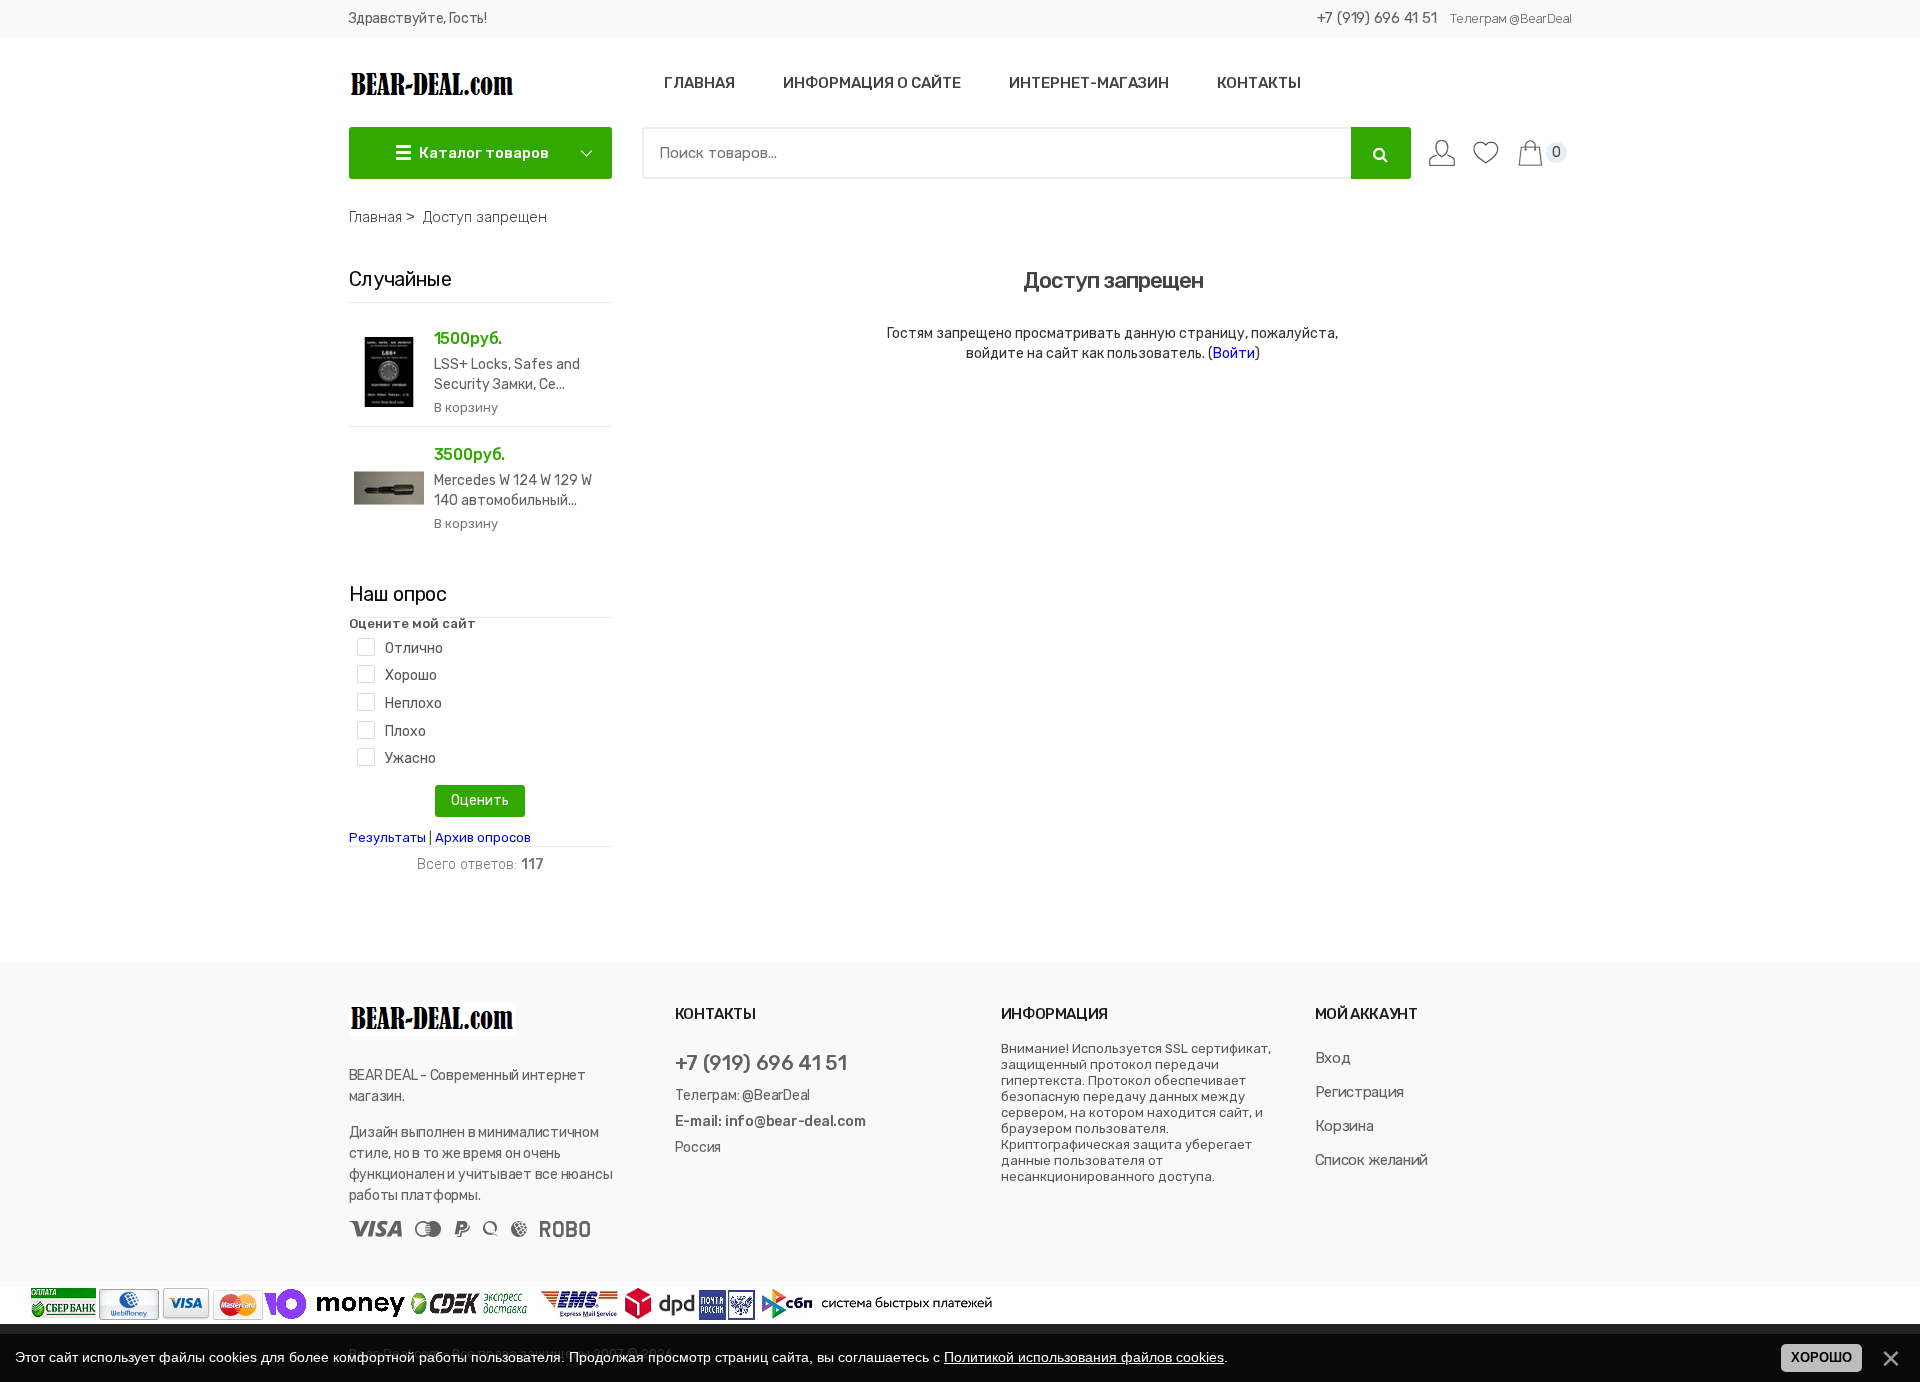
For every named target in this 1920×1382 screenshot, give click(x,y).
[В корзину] (466, 408)
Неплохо (413, 703)
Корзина (1344, 1126)
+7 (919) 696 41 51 (1377, 18)
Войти (1234, 353)
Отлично (414, 648)
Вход (1333, 1058)
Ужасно (410, 758)
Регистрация (1359, 1092)
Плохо (405, 731)
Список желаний (1371, 1160)
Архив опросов (483, 837)
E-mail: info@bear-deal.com (770, 1121)
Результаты (387, 837)
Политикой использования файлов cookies (1084, 1357)
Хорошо (411, 675)
